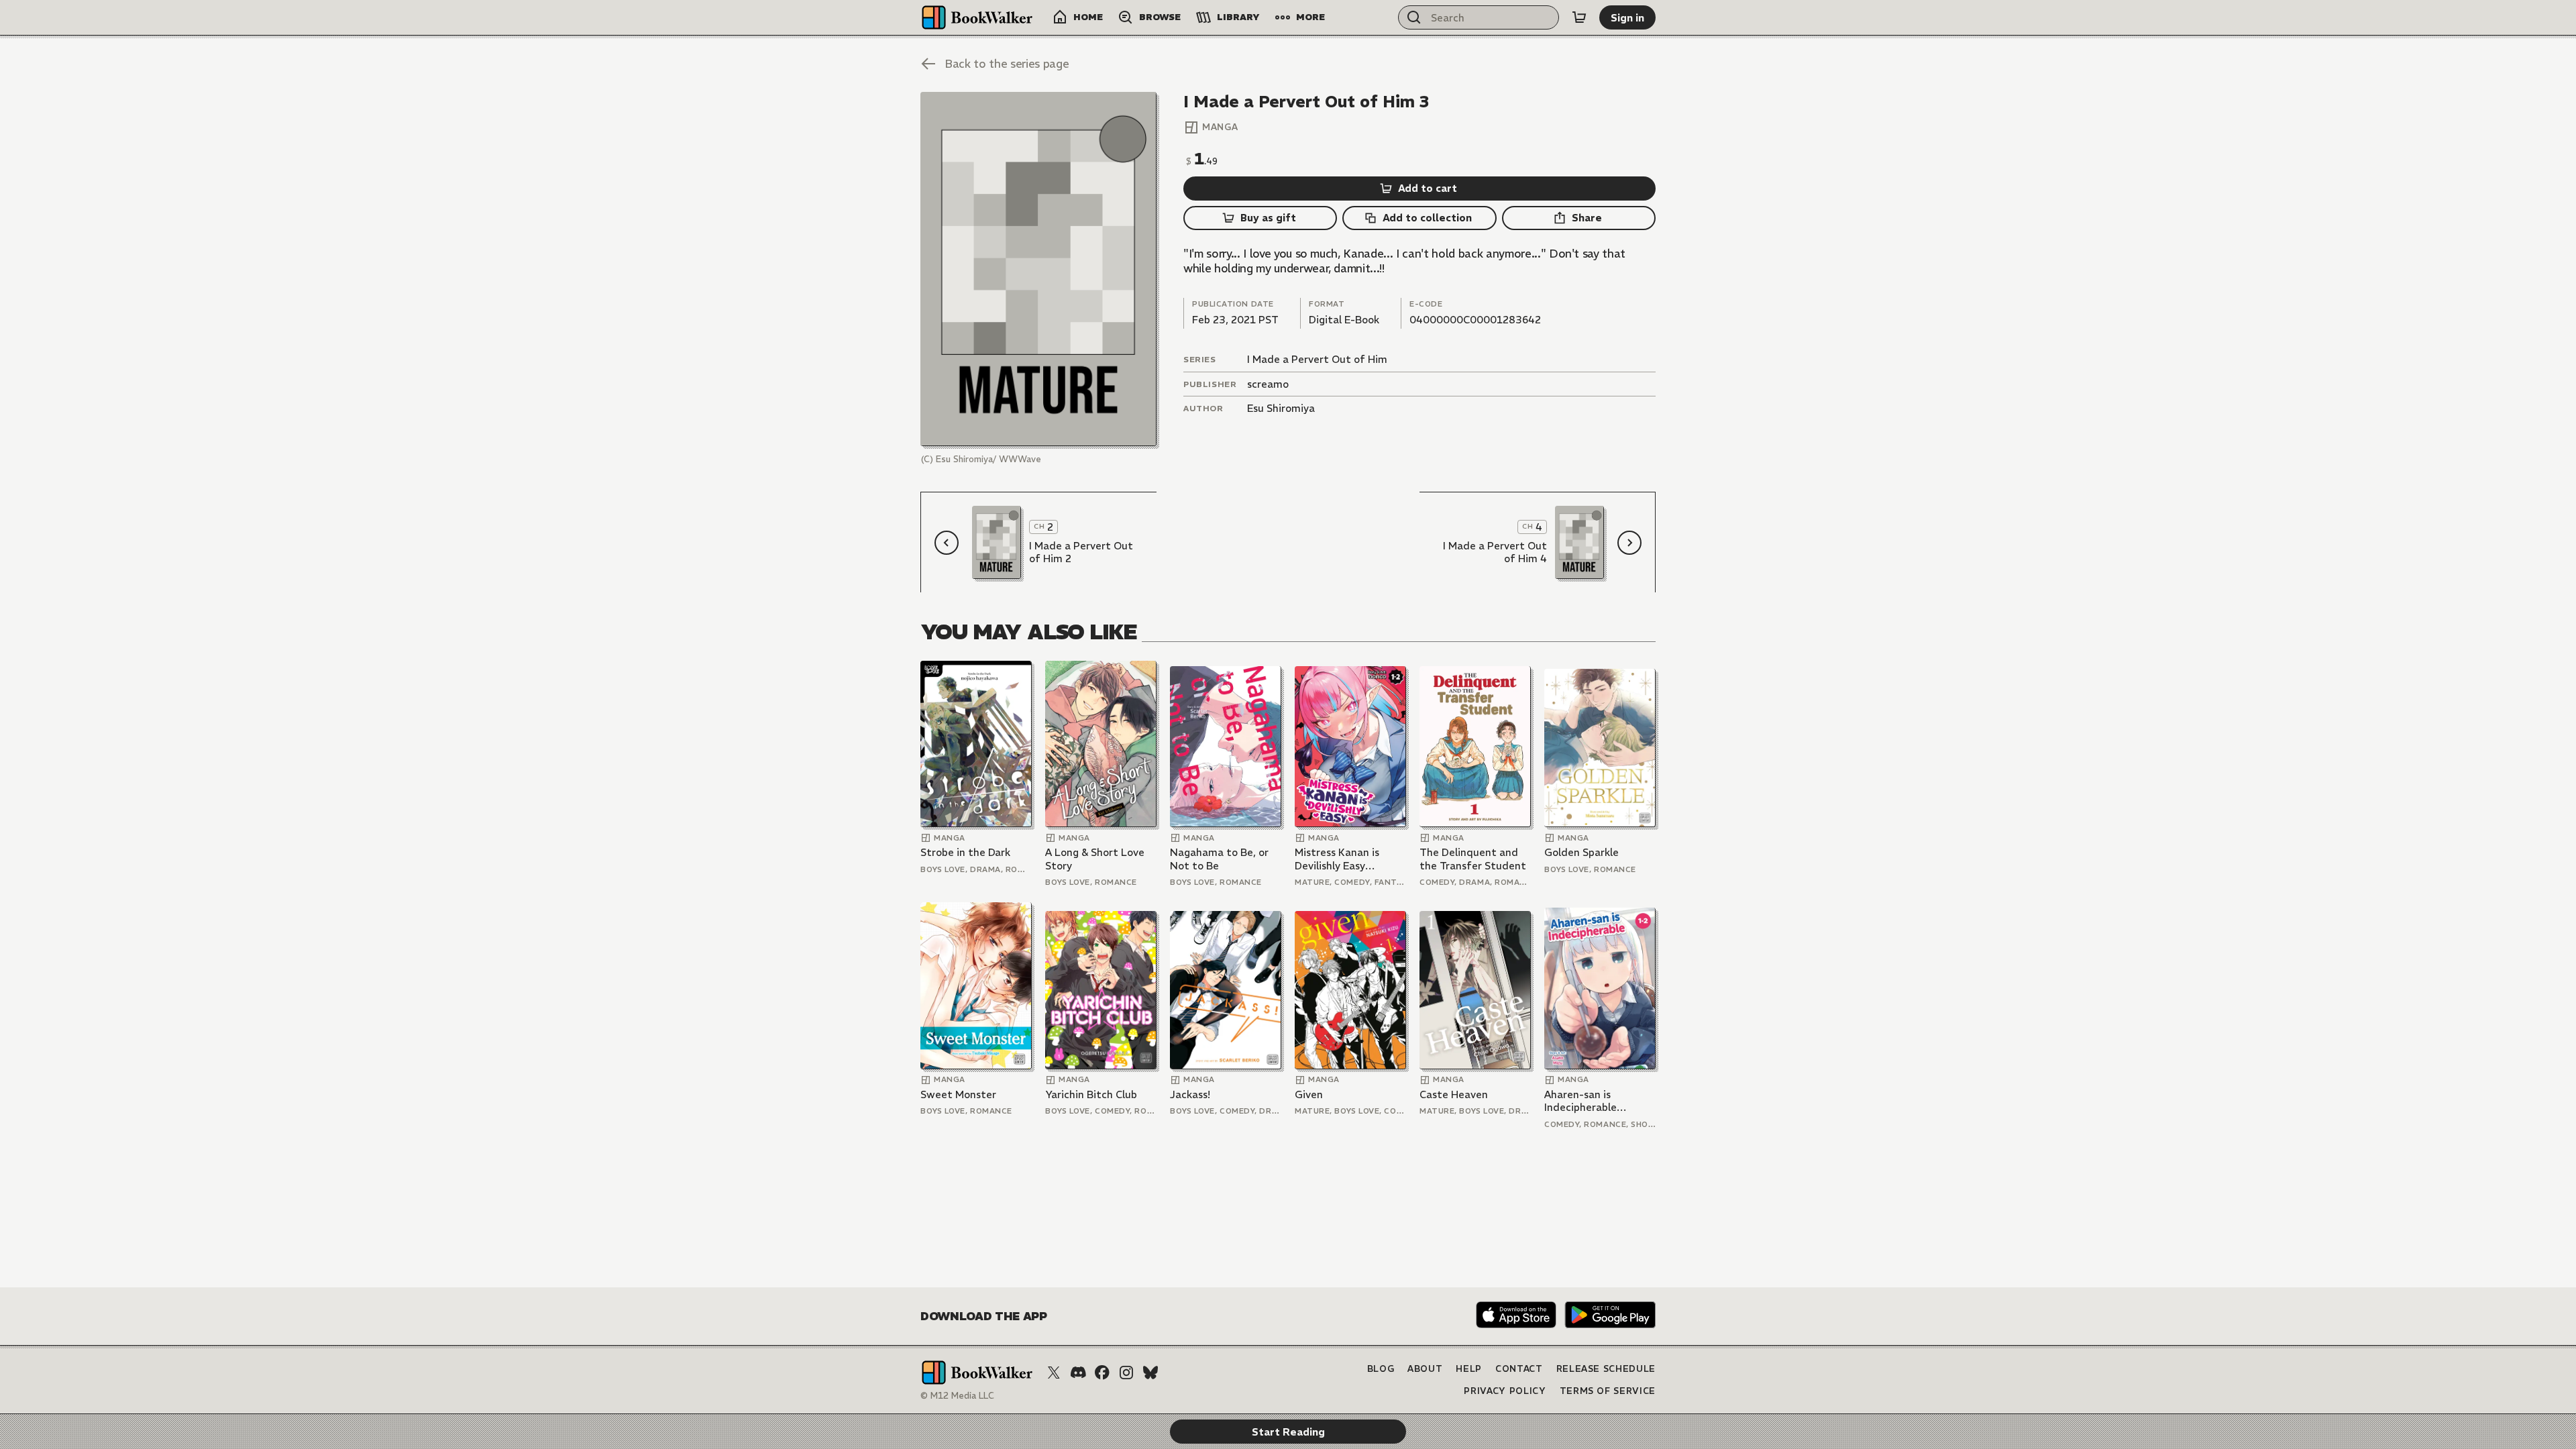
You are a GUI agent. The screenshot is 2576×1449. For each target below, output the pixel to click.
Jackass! (1190, 1094)
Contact (1519, 1369)
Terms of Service (1608, 1391)
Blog (1381, 1369)
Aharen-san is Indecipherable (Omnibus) (1580, 1101)
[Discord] (1078, 1373)
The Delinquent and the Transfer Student (1473, 859)
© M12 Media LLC (957, 1396)
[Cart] (1579, 17)
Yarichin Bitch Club (1091, 1094)
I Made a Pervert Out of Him (1317, 359)
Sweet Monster (958, 1094)
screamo (1268, 384)
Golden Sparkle (1581, 852)
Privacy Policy (1505, 1391)
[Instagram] (1126, 1373)
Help (1469, 1369)
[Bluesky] (1150, 1373)
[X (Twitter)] (1054, 1373)
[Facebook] (1102, 1373)
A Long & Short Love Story (1095, 859)
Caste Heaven (1454, 1094)
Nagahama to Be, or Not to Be (1219, 859)
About (1425, 1369)
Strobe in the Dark (965, 852)
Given (1309, 1094)
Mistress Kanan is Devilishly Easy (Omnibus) (1337, 859)
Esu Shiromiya (1281, 408)
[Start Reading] (1038, 269)
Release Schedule (1606, 1369)
